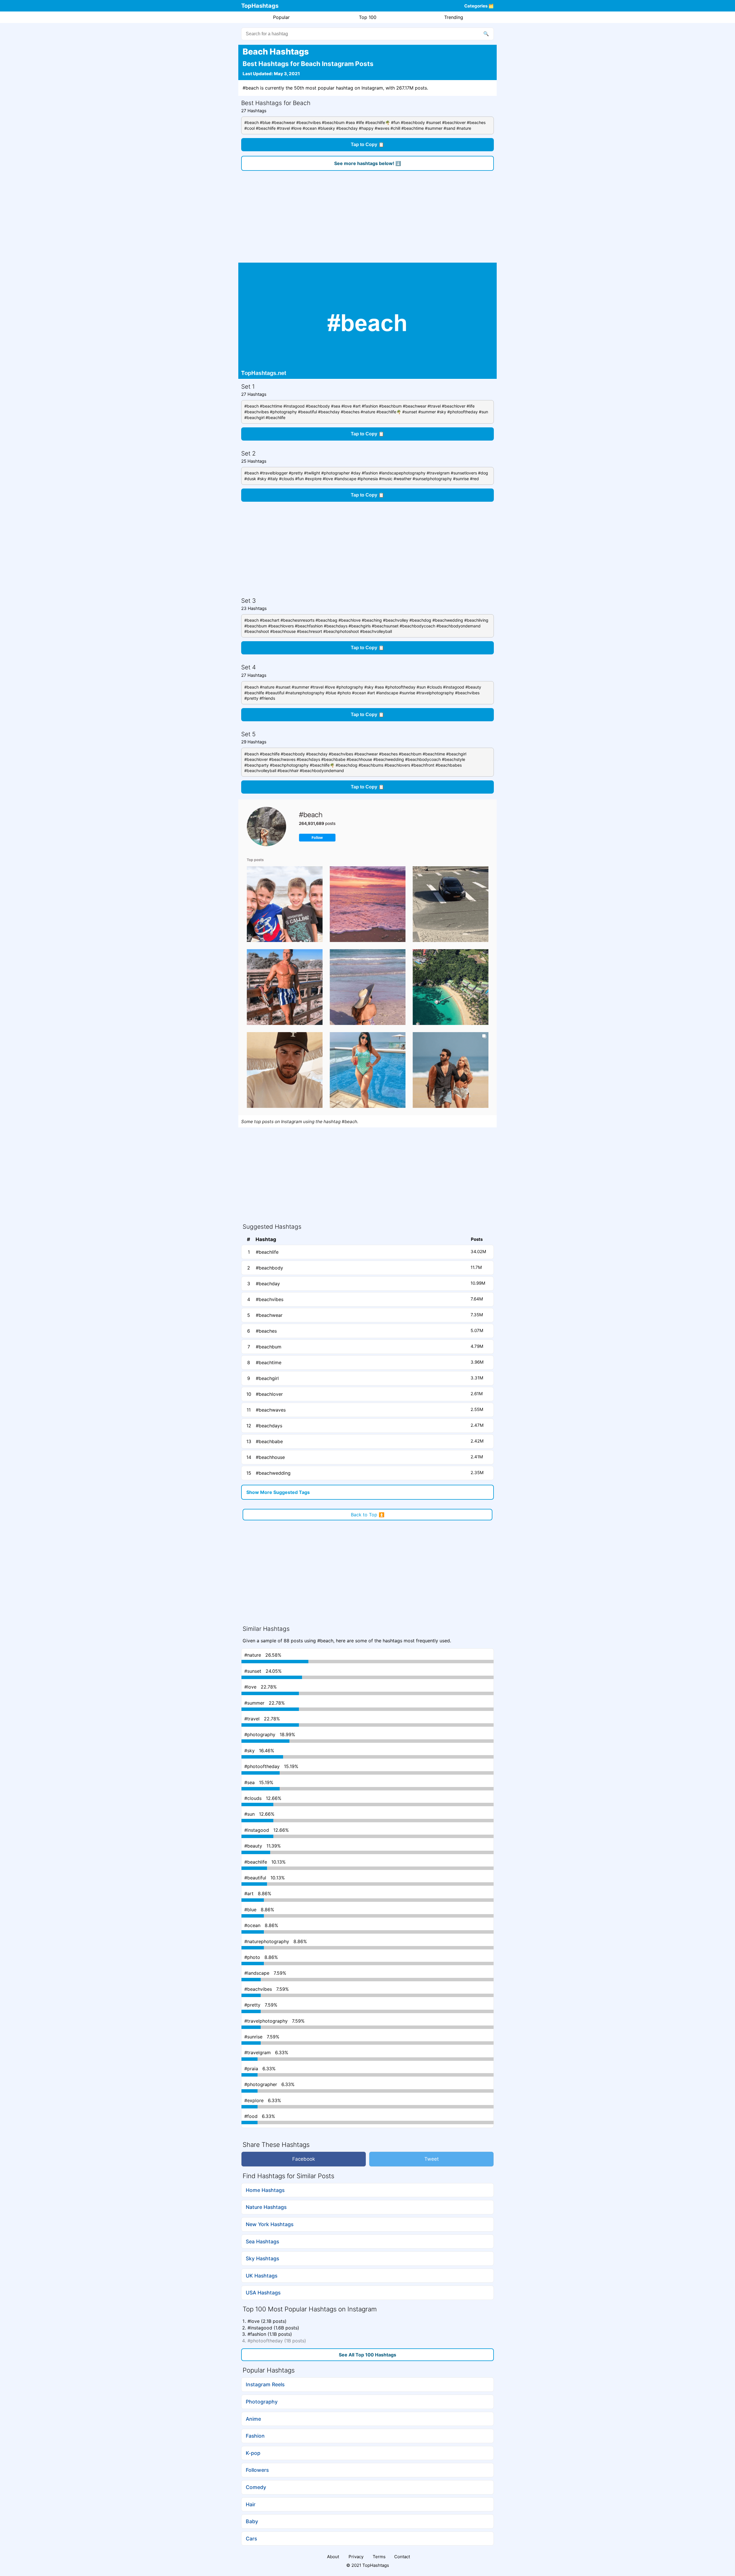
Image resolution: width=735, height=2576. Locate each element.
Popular (281, 17)
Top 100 (368, 17)
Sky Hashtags (262, 2258)
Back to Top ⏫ (368, 1515)
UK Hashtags (262, 2276)
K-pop (253, 2453)
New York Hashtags (270, 2224)
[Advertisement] (367, 220)
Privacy (356, 2557)
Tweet (432, 2159)
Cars (251, 2539)
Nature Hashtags (266, 2207)
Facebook (304, 2159)
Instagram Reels (265, 2384)
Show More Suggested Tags (278, 1492)
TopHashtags (260, 6)
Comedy (256, 2487)
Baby (252, 2521)
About (333, 2557)
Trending (454, 17)
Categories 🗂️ (479, 6)
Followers (257, 2470)
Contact (402, 2557)
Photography (262, 2402)
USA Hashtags (263, 2293)
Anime (253, 2419)
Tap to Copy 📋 (367, 145)
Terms (379, 2557)
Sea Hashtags (262, 2241)
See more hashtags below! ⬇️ (368, 163)
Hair (251, 2504)
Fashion (255, 2436)
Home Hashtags (265, 2190)
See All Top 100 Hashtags (367, 2355)
